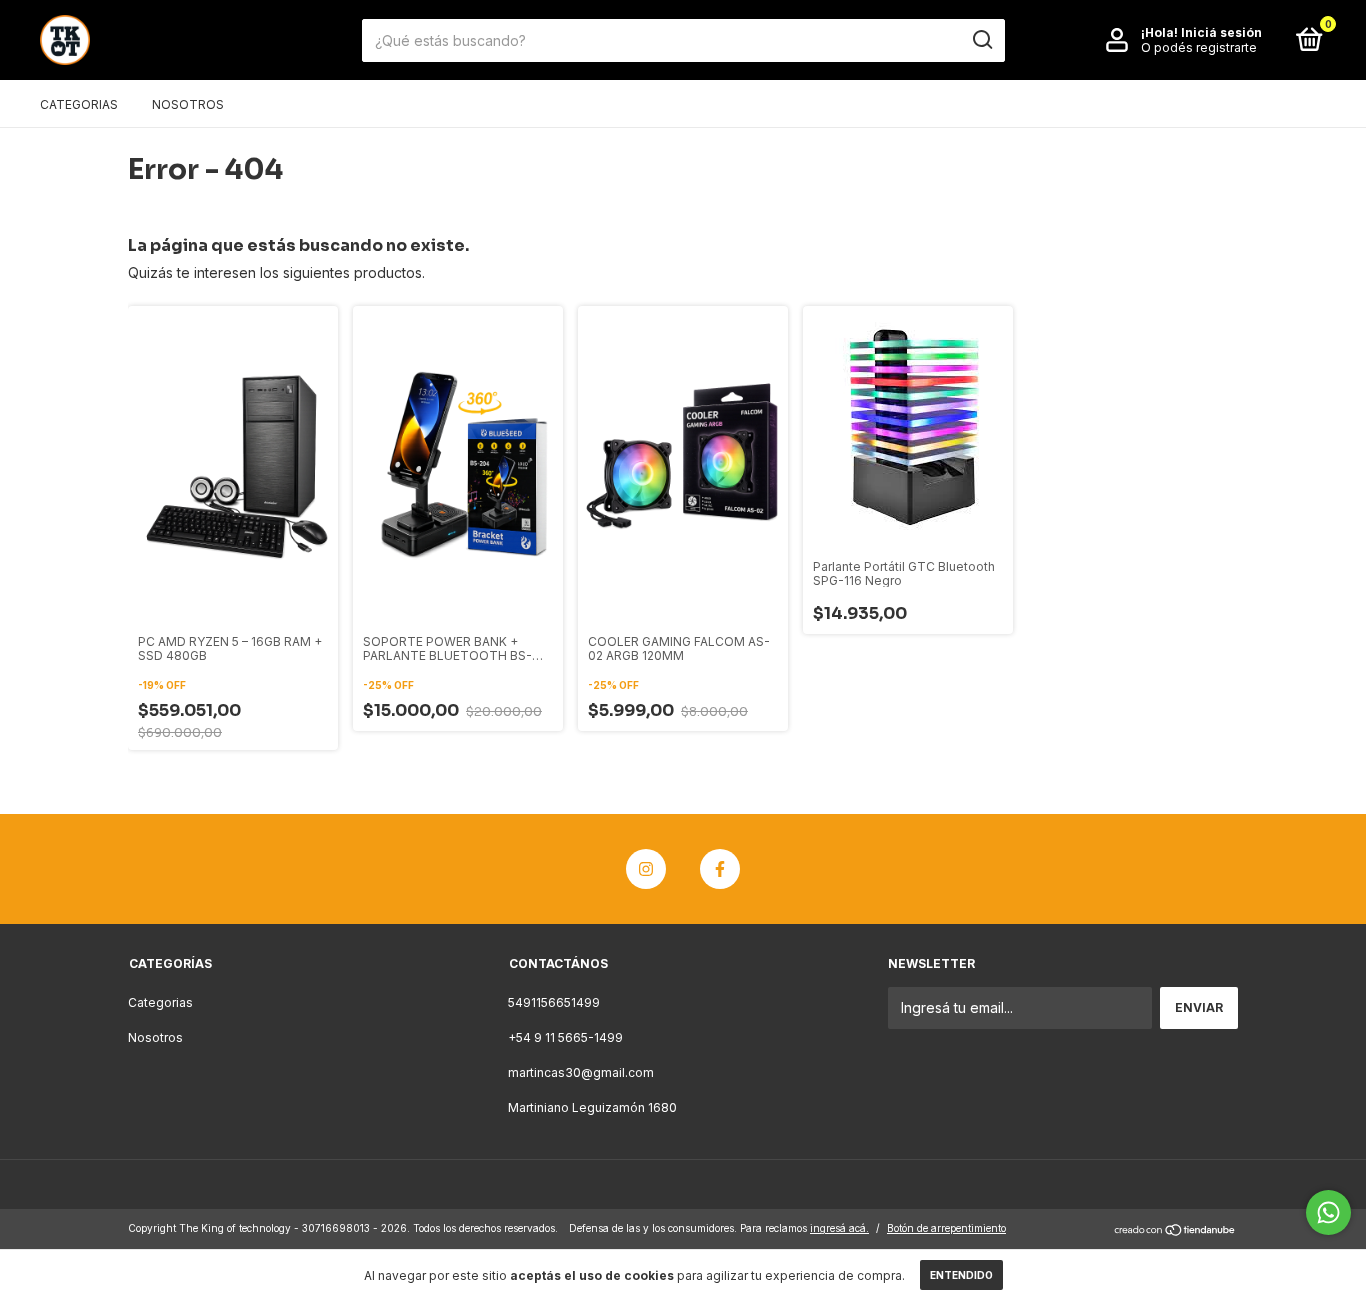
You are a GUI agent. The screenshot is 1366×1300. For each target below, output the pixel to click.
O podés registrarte (1199, 47)
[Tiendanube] (1175, 1230)
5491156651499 (554, 1002)
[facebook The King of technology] (720, 869)
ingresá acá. (839, 1228)
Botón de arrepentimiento (946, 1228)
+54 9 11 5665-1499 (565, 1037)
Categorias (79, 104)
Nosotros (188, 104)
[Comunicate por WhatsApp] (1328, 1212)
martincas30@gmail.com (581, 1072)
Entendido (961, 1275)
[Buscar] (981, 40)
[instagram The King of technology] (646, 869)
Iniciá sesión (1221, 32)
